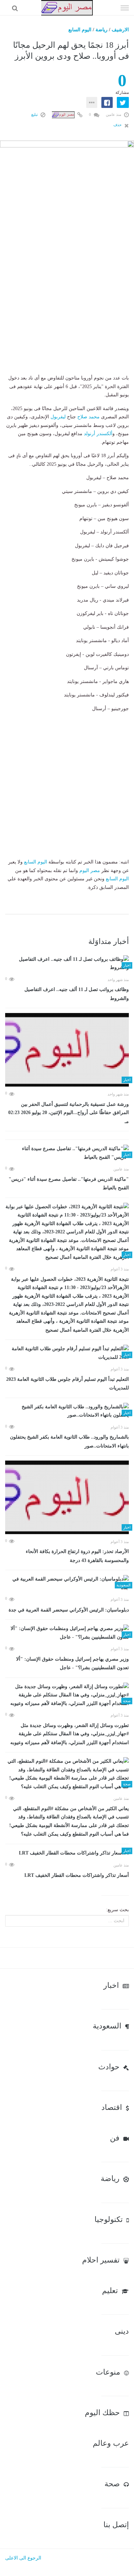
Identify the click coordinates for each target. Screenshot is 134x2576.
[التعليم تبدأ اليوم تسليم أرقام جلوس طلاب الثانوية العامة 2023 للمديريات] (67, 1353)
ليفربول (58, 417)
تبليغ (35, 114)
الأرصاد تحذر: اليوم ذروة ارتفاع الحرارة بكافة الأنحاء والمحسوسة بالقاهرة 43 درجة (77, 1556)
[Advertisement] (67, 307)
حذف (118, 125)
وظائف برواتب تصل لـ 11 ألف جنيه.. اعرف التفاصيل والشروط (77, 994)
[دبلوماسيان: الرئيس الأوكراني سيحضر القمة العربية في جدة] (67, 1583)
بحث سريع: (118, 1910)
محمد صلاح (88, 417)
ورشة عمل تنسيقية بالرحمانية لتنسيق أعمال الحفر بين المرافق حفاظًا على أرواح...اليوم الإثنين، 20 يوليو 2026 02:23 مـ (69, 1113)
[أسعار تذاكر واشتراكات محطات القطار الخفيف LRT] (67, 1853)
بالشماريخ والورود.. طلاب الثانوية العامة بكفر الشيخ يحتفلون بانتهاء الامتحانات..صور (69, 1441)
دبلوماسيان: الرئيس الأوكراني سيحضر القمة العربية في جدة (69, 1610)
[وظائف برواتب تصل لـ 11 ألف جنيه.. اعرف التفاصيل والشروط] (67, 964)
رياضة (102, 30)
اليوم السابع (80, 30)
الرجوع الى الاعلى (23, 2558)
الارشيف (120, 30)
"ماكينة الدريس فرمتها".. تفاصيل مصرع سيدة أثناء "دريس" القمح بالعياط (69, 1184)
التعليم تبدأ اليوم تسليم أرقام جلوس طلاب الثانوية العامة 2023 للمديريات (68, 1384)
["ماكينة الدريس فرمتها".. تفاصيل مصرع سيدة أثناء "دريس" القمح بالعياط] (67, 1153)
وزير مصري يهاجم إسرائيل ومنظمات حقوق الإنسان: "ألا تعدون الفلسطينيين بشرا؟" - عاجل (72, 1664)
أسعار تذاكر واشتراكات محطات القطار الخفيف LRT (77, 1875)
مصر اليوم (90, 871)
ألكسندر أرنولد (98, 434)
